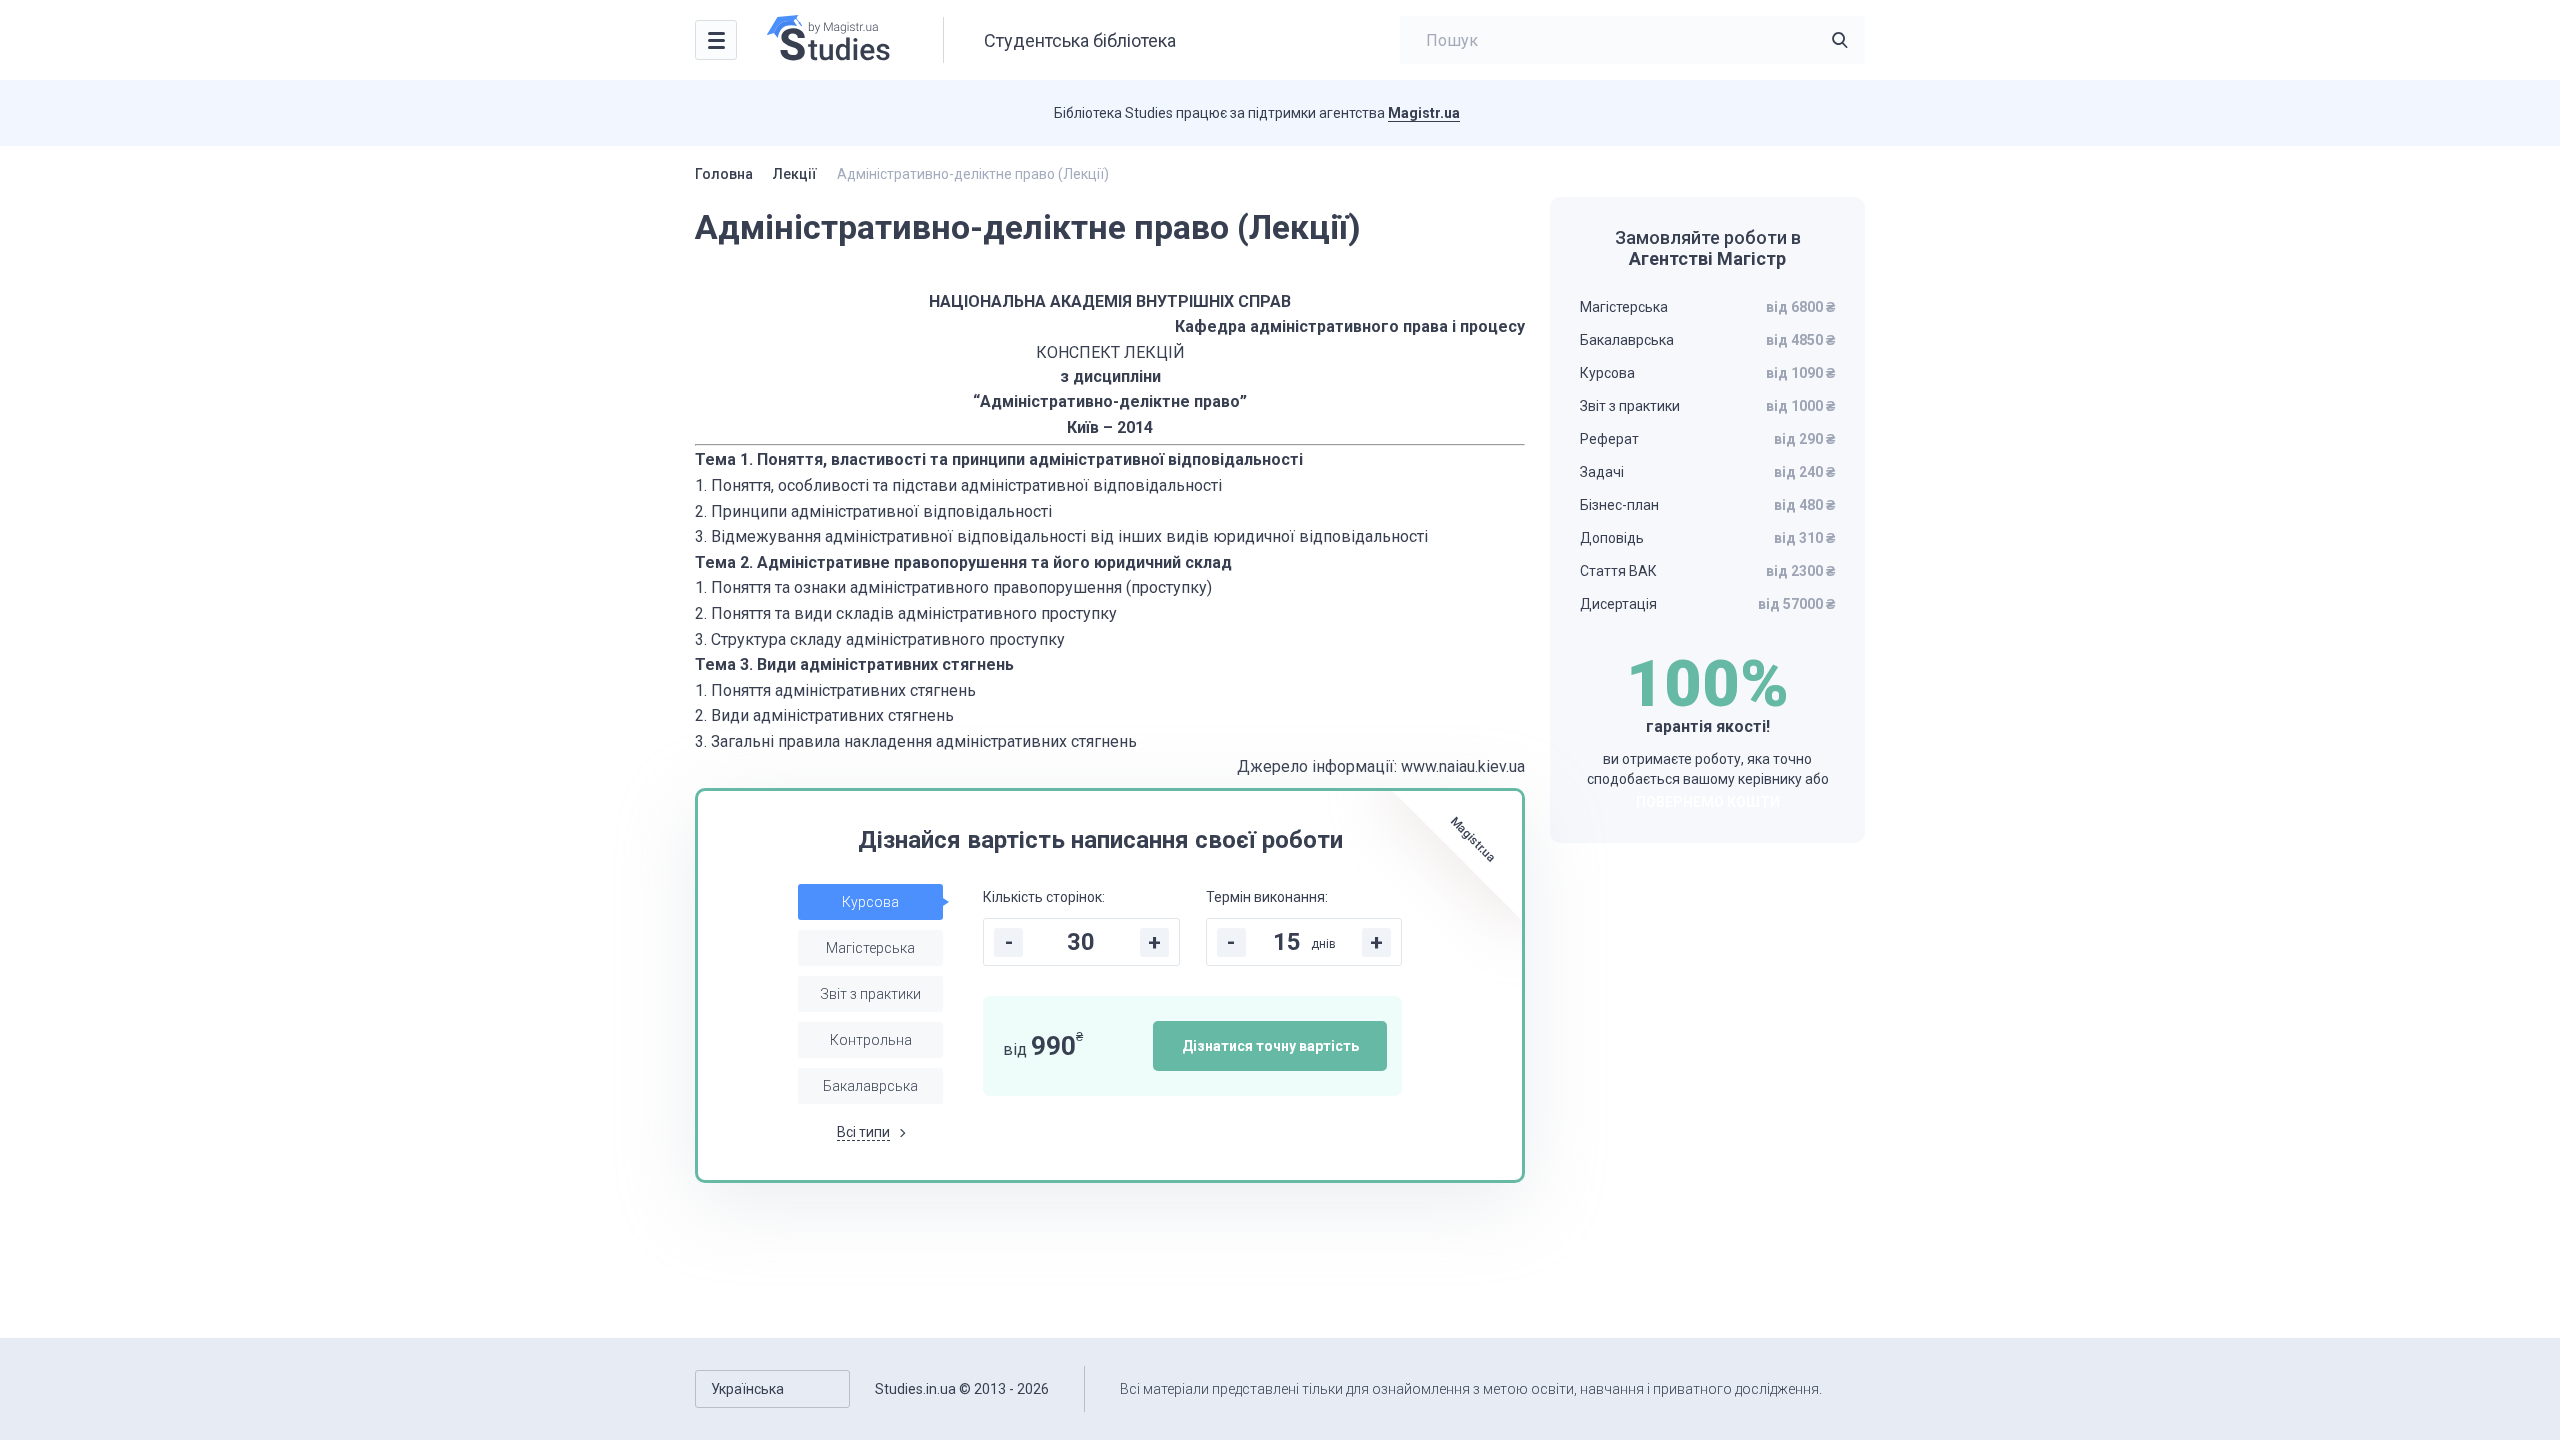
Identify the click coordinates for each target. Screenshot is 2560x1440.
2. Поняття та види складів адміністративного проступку (906, 613)
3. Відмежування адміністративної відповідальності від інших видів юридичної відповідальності (1061, 536)
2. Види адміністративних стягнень (824, 715)
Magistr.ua (1424, 113)
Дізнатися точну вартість (1270, 1046)
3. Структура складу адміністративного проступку (880, 639)
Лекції (795, 174)
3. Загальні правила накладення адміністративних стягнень (916, 741)
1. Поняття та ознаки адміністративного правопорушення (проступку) (953, 587)
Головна (724, 174)
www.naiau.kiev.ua (1463, 766)
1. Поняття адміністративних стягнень (835, 690)
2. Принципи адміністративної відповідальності (873, 511)
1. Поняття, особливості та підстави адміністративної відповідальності (958, 485)
